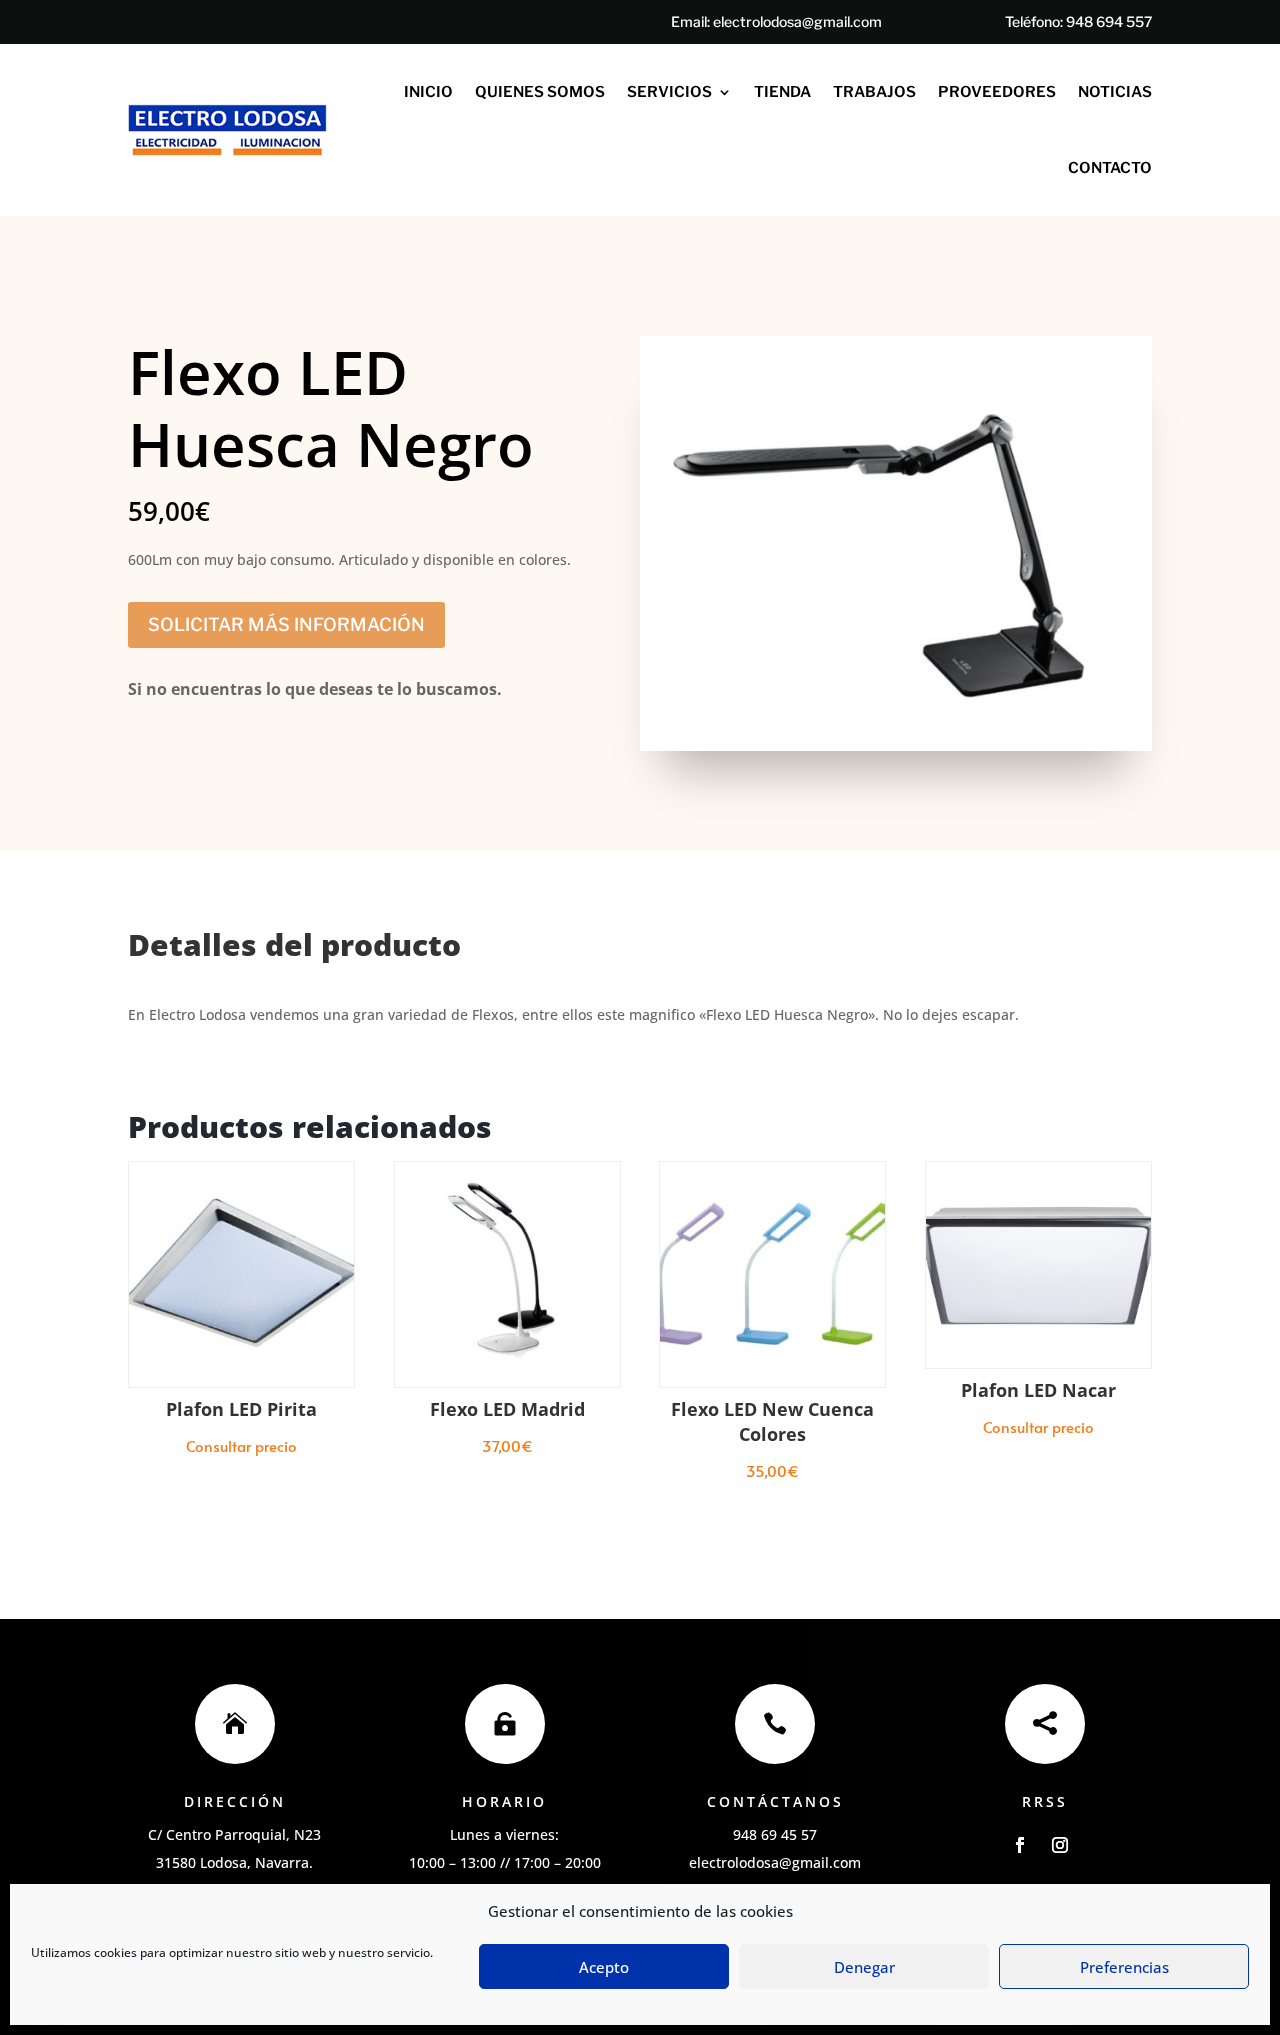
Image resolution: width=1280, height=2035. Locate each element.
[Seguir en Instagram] (1060, 1845)
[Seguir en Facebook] (1020, 1845)
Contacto (1110, 168)
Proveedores (997, 92)
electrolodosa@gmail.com (797, 21)
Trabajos (874, 92)
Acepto (604, 1967)
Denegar (864, 1967)
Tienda (782, 92)
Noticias (1115, 92)
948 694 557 (1109, 21)
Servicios (669, 92)
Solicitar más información (286, 624)
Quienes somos (540, 92)
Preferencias (1124, 1967)
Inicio (428, 92)
